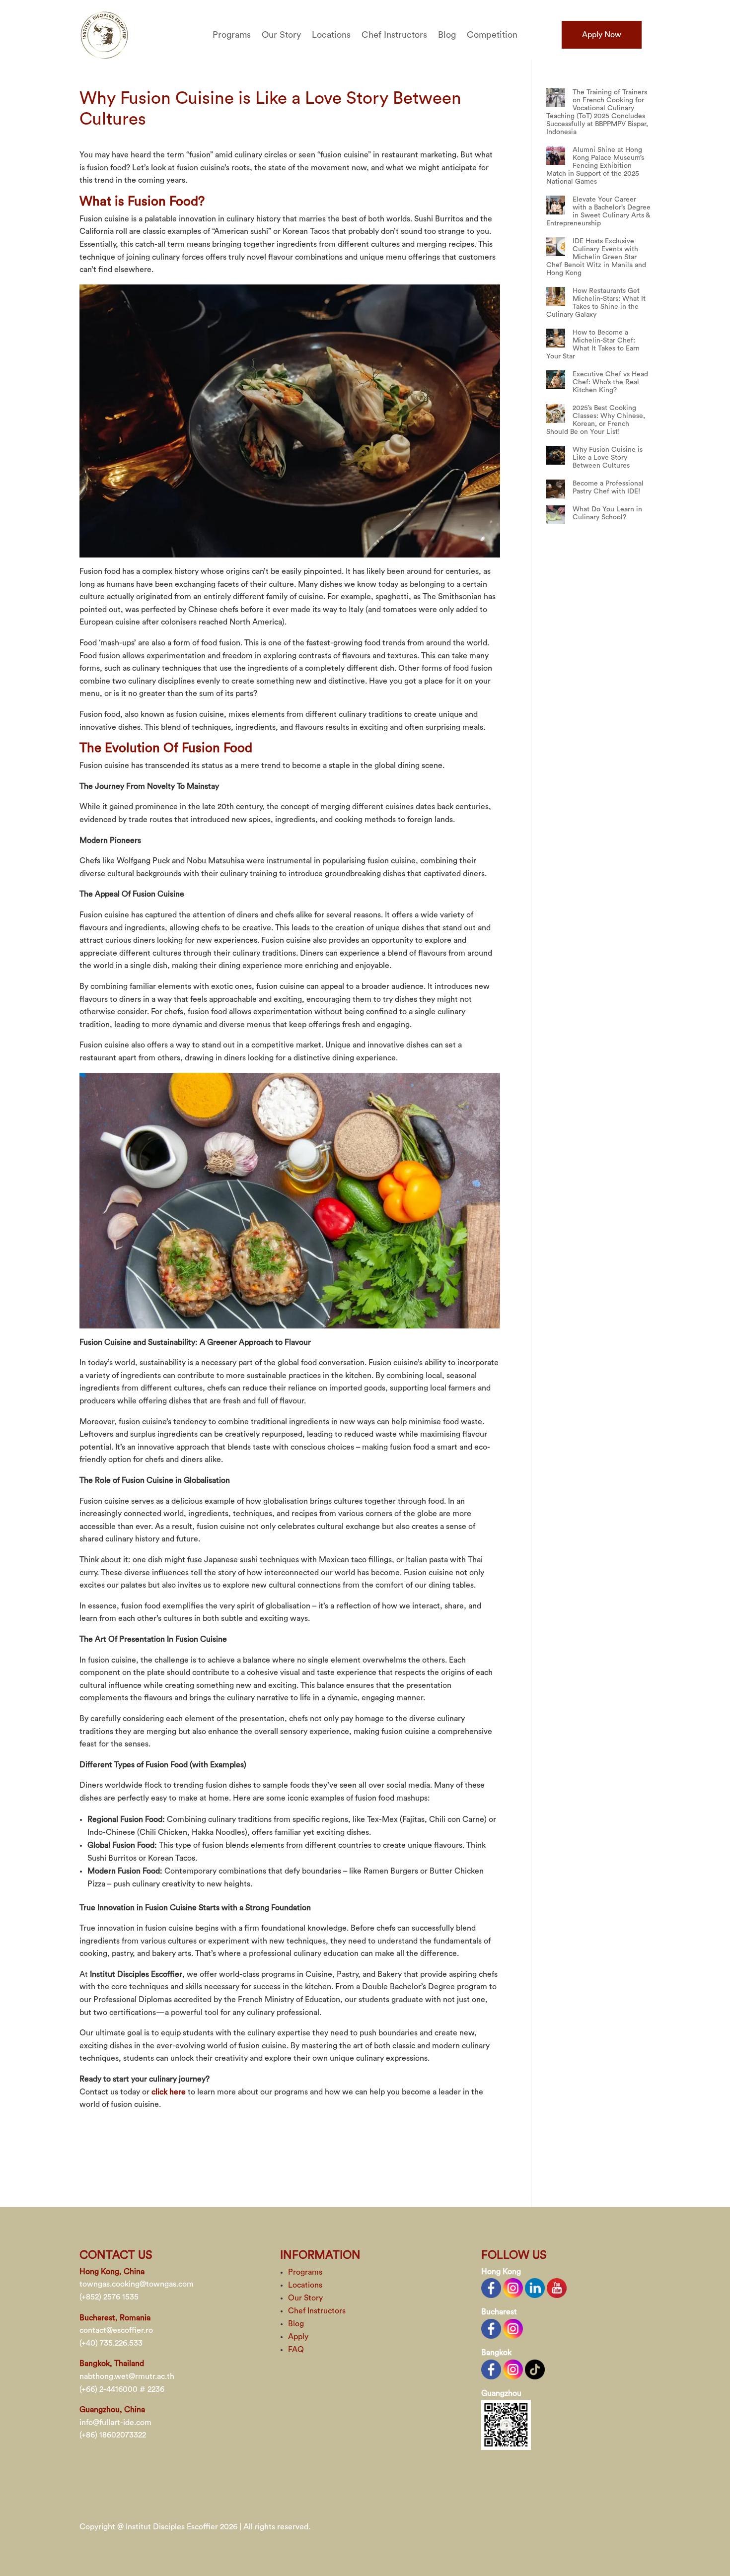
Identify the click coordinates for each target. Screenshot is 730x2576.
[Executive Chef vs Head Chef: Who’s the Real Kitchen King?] (556, 380)
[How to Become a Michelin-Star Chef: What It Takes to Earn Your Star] (556, 338)
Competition (492, 35)
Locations (331, 35)
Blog (447, 35)
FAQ (296, 2350)
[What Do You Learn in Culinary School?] (556, 515)
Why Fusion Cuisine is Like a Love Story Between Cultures (608, 458)
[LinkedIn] (535, 2288)
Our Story (281, 35)
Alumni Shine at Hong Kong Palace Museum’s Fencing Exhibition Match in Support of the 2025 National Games (595, 166)
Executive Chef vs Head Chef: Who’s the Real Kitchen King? (610, 382)
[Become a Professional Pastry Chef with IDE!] (556, 489)
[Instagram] (513, 2288)
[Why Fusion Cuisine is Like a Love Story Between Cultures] (556, 455)
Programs (232, 35)
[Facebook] (491, 2288)
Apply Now (602, 35)
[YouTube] (557, 2288)
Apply (298, 2337)
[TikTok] (535, 2368)
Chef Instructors (394, 35)
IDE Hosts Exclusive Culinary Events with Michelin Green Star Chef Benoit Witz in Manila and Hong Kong (596, 257)
